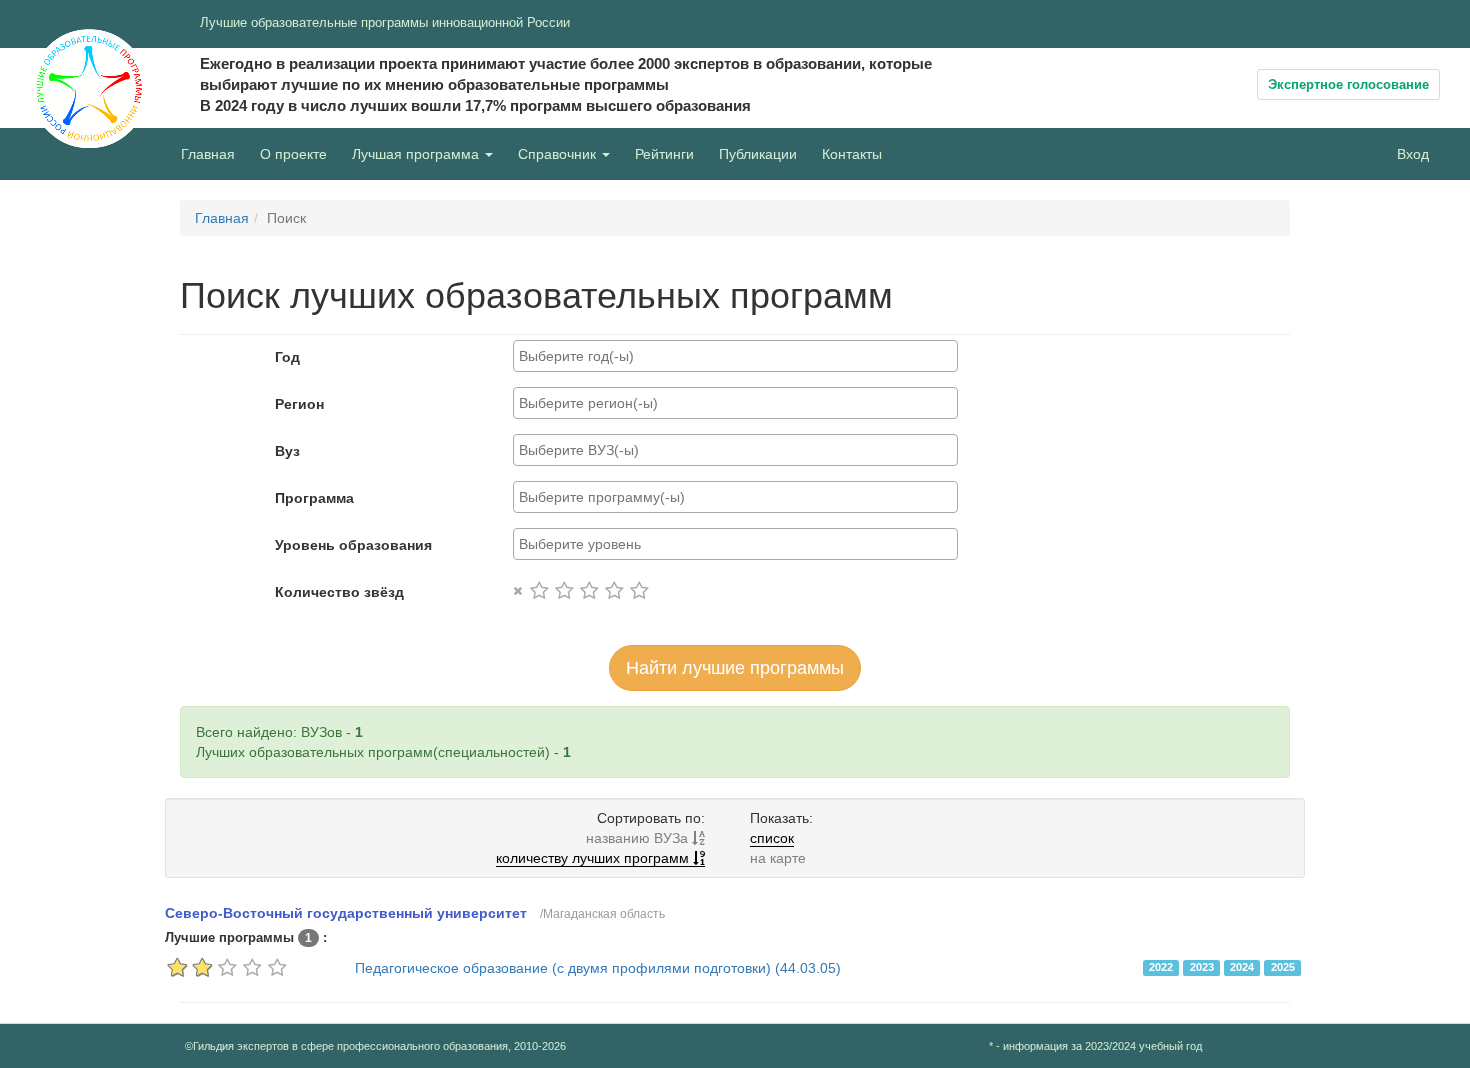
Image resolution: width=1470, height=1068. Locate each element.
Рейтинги (664, 154)
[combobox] (735, 356)
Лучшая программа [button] (417, 154)
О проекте (298, 153)
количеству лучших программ (594, 858)
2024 (1242, 967)
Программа (314, 498)
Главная (208, 154)
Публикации (758, 154)
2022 (1161, 967)
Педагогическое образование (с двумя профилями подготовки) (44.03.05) (598, 968)
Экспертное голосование (1348, 84)
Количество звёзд (339, 592)
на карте (778, 858)
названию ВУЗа (639, 838)
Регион (299, 404)
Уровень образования (353, 545)
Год (287, 357)
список (772, 838)
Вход (1413, 154)
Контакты (852, 154)
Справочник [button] (559, 154)
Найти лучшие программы (735, 668)
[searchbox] (735, 356)
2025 (1283, 967)
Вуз (287, 451)
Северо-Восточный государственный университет (346, 913)
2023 (1202, 967)
